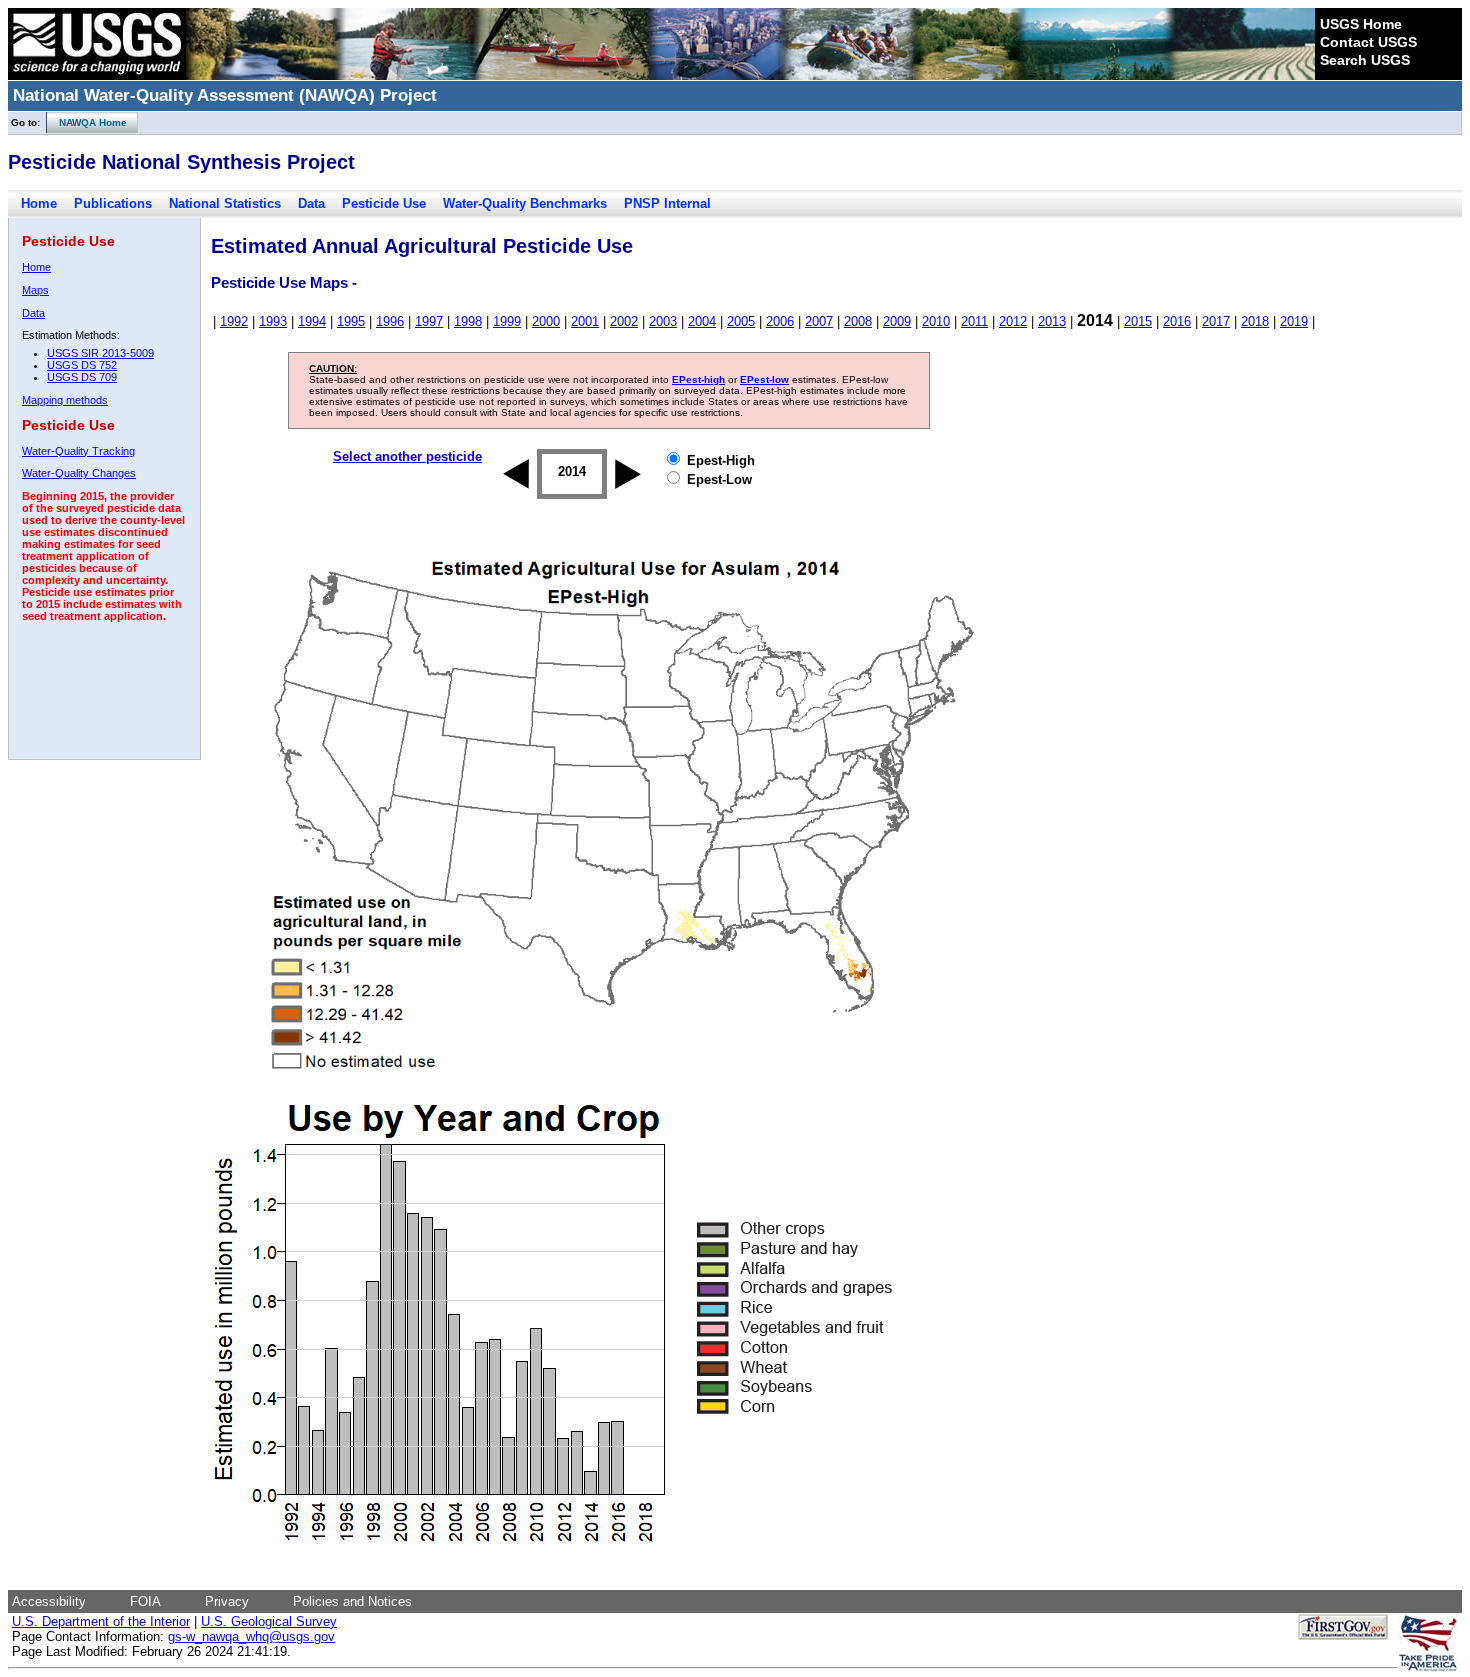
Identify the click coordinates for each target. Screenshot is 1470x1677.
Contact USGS (1368, 42)
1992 (234, 321)
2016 (1177, 321)
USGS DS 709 (82, 377)
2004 (702, 321)
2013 (1052, 321)
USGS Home (1361, 24)
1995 (351, 321)
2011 (974, 321)
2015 (1138, 321)
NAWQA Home (87, 122)
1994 (312, 321)
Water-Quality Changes (79, 473)
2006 (780, 321)
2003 (663, 321)
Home (39, 203)
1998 (468, 321)
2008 (858, 321)
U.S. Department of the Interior (101, 1621)
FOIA (145, 1601)
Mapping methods (65, 400)
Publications (113, 203)
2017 (1216, 321)
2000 (546, 321)
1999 (507, 321)
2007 (819, 321)
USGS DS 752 (82, 365)
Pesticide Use (384, 203)
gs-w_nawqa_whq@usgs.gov (251, 1636)
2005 (741, 321)
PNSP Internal (667, 203)
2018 (1255, 321)
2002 (624, 321)
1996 (390, 321)
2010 (936, 321)
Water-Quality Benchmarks (525, 203)
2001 (585, 321)
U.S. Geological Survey (269, 1621)
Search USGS (1365, 60)
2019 (1294, 321)
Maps (35, 290)
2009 (897, 321)
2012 (1013, 321)
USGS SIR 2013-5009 (100, 353)
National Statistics (225, 203)
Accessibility (49, 1601)
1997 (429, 321)
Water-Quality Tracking (78, 451)
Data (311, 203)
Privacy (227, 1601)
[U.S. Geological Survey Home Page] (97, 75)
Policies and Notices (352, 1601)
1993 (273, 321)
